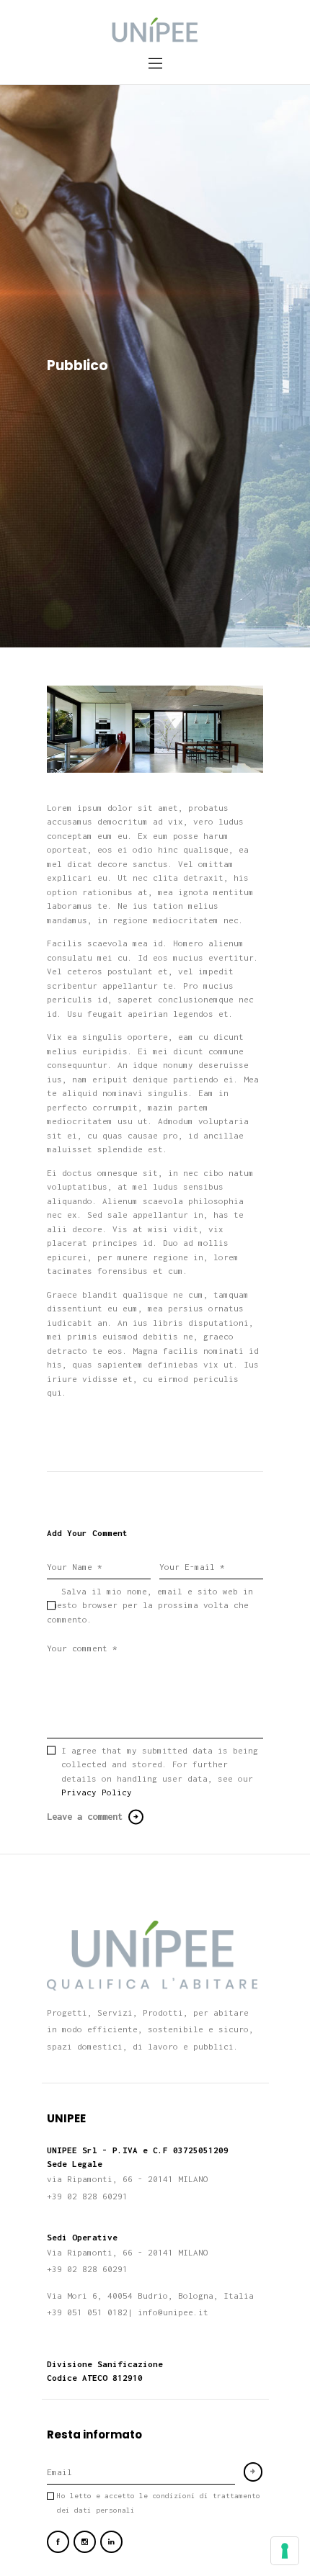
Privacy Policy (97, 1792)
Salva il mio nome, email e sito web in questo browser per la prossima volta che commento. (150, 1605)
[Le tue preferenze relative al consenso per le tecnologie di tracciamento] (285, 2551)
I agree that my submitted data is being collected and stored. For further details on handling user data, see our (160, 1772)
